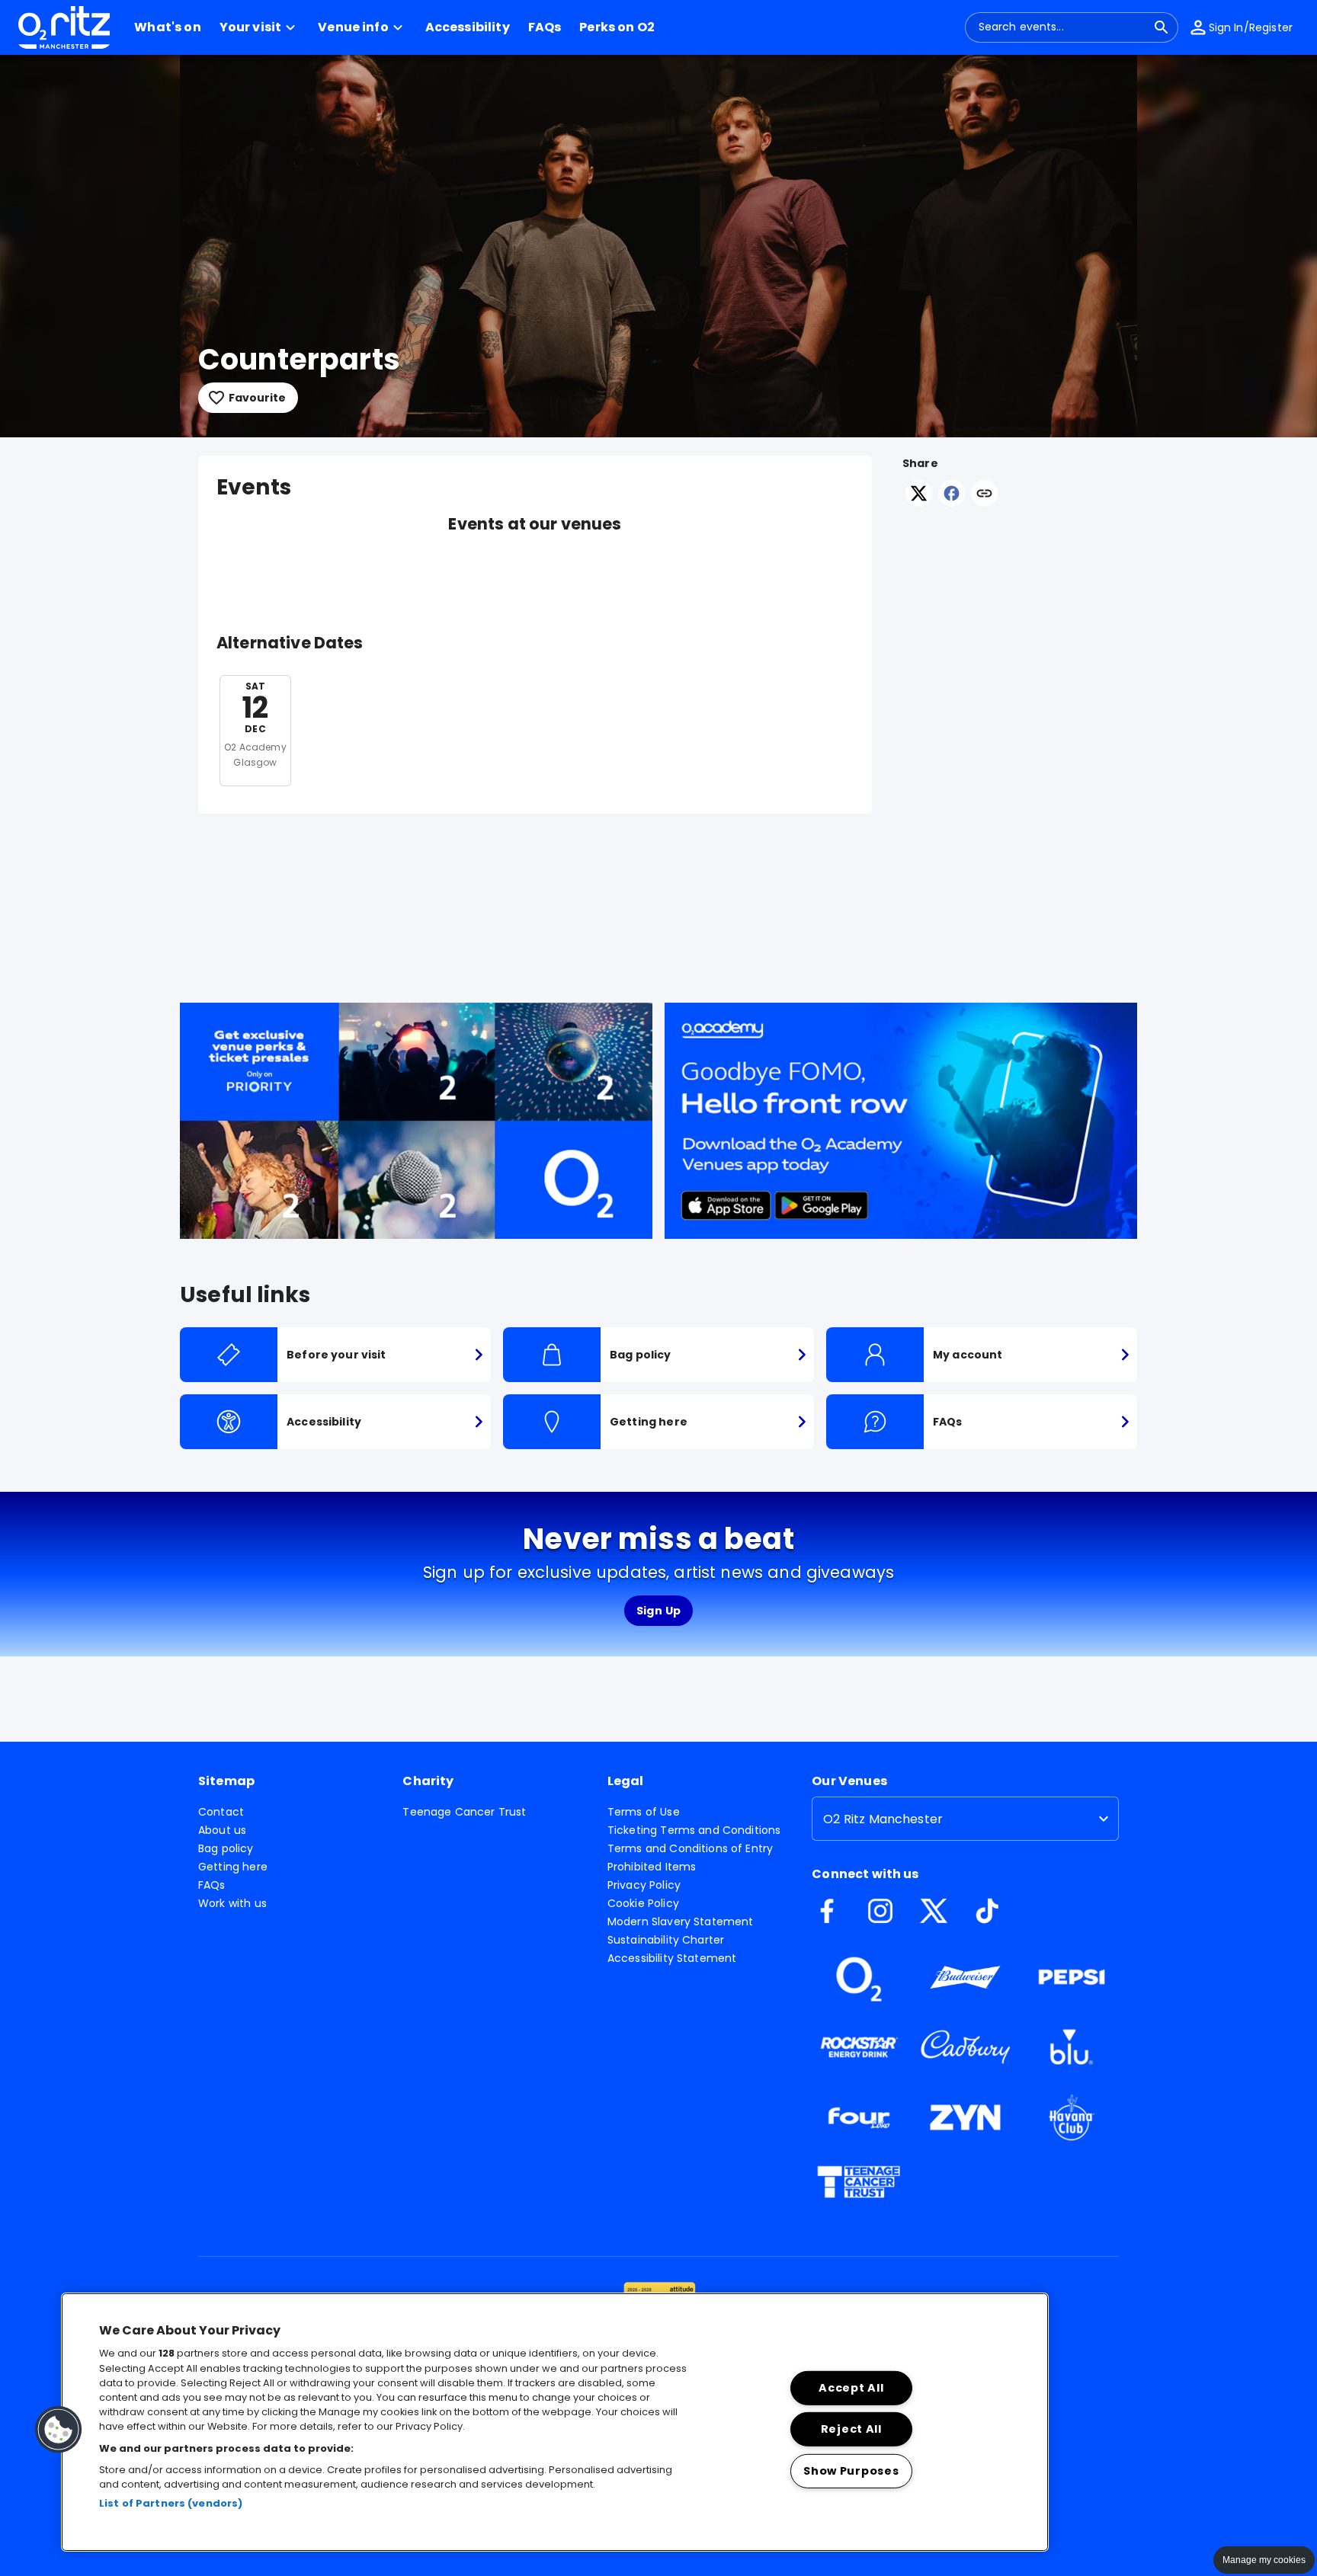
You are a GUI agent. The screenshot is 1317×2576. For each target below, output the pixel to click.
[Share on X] (919, 502)
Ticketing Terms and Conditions (694, 1830)
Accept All (851, 2388)
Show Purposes (851, 2471)
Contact (221, 1812)
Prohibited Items (652, 1867)
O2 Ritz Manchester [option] (883, 1819)
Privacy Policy (644, 1885)
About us (222, 1830)
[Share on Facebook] (952, 502)
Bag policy (226, 1848)
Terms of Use (644, 1812)
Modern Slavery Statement (681, 1922)
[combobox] (1062, 27)
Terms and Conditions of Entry (690, 1848)
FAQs (212, 1885)
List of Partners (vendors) (171, 2503)
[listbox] (965, 1819)
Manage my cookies (1264, 2560)
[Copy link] (984, 494)
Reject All (851, 2429)
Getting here (233, 1867)
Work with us (232, 1903)
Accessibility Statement (672, 1958)
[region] (555, 2422)
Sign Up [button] (659, 1611)
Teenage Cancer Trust (464, 1812)
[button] (260, 27)
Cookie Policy (643, 1903)
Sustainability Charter (666, 1940)
